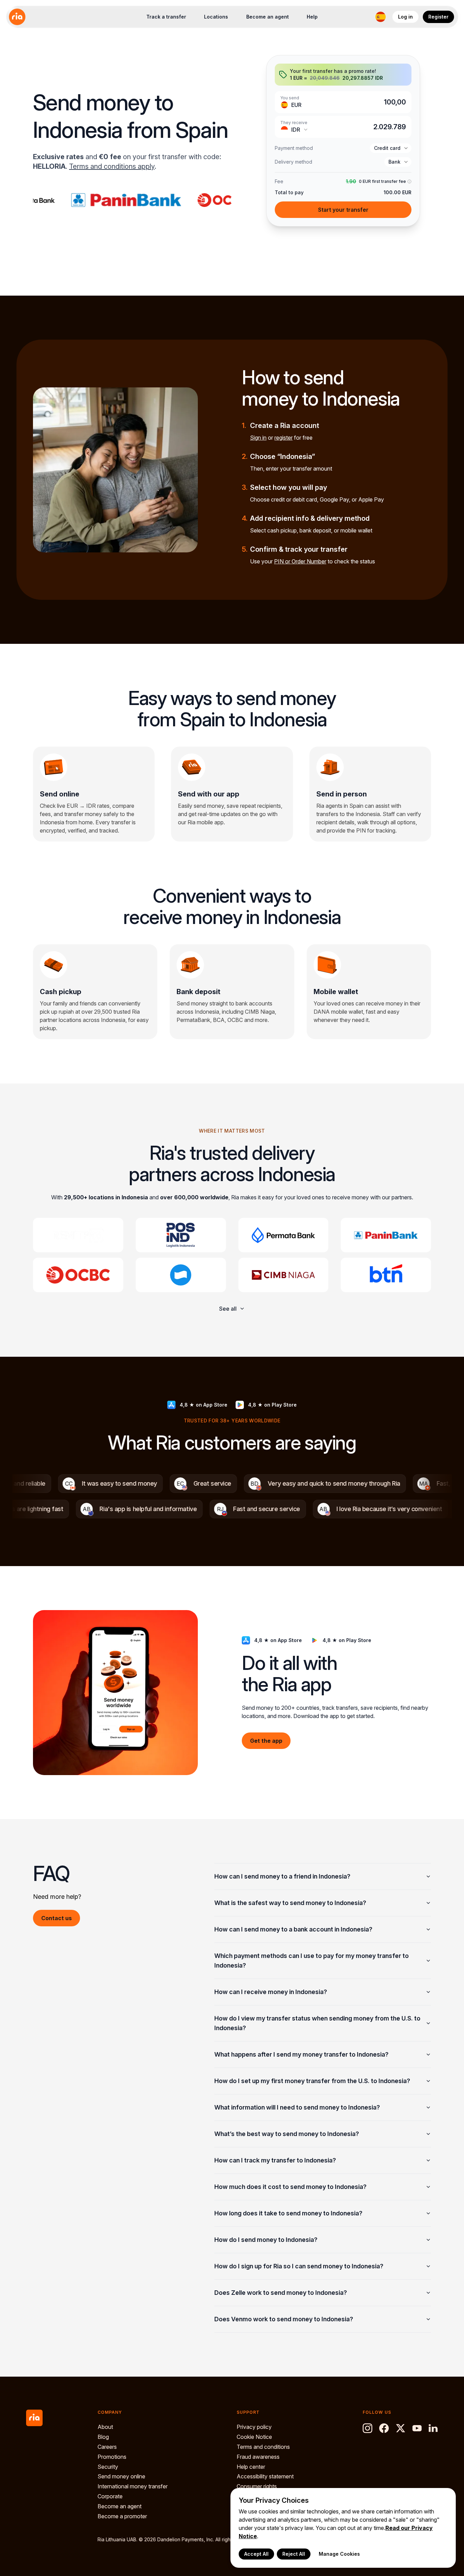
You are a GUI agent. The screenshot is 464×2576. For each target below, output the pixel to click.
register (284, 438)
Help (312, 17)
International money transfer (133, 2486)
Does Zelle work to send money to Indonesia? (281, 2293)
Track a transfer (166, 17)
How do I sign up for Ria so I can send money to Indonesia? (299, 2266)
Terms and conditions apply (112, 166)
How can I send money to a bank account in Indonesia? (293, 1929)
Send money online (121, 2476)
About (105, 2427)
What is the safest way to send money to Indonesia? (290, 1903)
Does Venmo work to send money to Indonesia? (284, 2319)
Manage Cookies (339, 2554)
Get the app (266, 1741)
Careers (107, 2447)
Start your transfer (343, 210)
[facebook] (384, 2428)
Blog (103, 2437)
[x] (400, 2428)
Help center (251, 2467)
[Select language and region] (381, 17)
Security (108, 2467)
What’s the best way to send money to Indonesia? (287, 2134)
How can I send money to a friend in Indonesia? (282, 1876)
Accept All (256, 2554)
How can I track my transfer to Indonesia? (275, 2160)
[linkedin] (433, 2428)
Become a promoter (122, 2516)
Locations (216, 17)
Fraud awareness (258, 2457)
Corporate (110, 2496)
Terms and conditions (263, 2447)
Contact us (56, 1918)
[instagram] (367, 2428)
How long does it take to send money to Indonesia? (288, 2213)
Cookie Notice (254, 2437)
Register (438, 17)
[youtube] (417, 2428)
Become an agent (268, 17)
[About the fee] (409, 182)
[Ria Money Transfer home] (17, 17)
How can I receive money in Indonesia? (271, 1992)
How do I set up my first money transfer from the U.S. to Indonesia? (312, 2081)
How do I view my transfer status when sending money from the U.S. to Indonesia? (317, 2023)
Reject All (294, 2554)
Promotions (112, 2457)
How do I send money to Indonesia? (266, 2240)
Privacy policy (254, 2427)
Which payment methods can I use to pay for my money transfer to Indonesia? (312, 1961)
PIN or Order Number (300, 561)
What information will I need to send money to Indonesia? (297, 2107)
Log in (405, 17)
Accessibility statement (265, 2476)
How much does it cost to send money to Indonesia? (290, 2187)
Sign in (258, 438)
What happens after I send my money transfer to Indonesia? (301, 2054)
